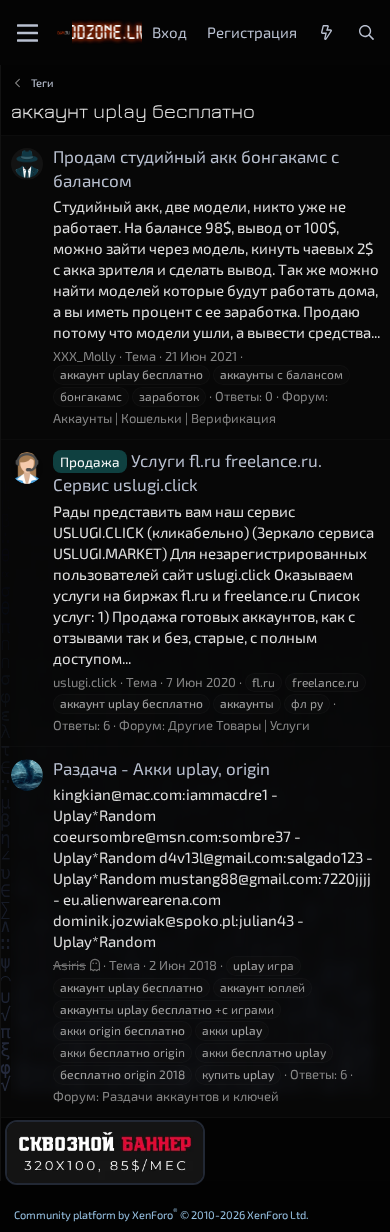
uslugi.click (85, 682)
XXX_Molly (84, 356)
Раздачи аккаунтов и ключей (190, 1096)
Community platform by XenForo (161, 1214)
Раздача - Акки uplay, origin (161, 768)
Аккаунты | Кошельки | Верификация (164, 418)
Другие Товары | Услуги (239, 725)
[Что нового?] (326, 32)
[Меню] (27, 33)
